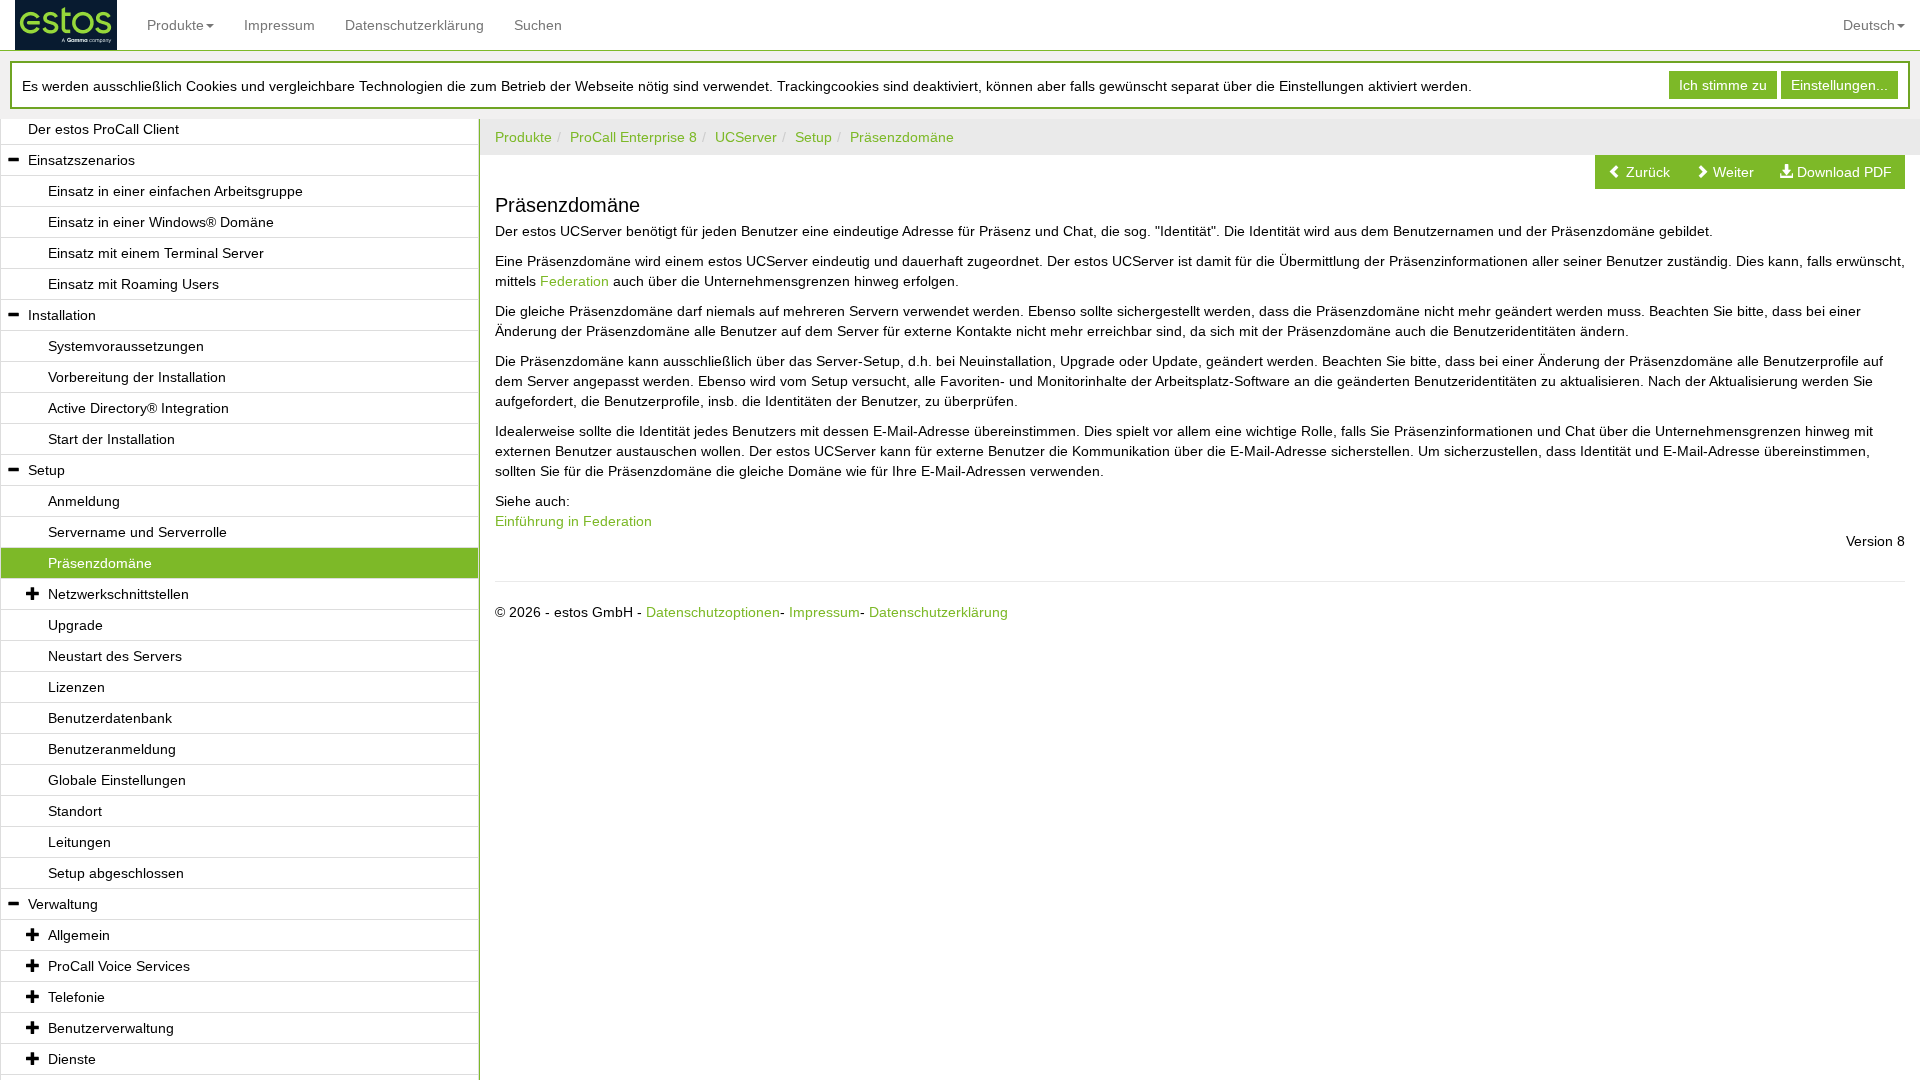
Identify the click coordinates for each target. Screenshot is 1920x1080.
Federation (574, 281)
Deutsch (1869, 25)
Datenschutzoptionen (713, 612)
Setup (813, 137)
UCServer (746, 137)
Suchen (538, 25)
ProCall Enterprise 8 (633, 137)
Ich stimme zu (1723, 85)
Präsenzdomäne (902, 137)
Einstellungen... (1839, 85)
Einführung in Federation (573, 521)
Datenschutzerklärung (414, 25)
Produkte (175, 25)
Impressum (279, 25)
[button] (1639, 172)
